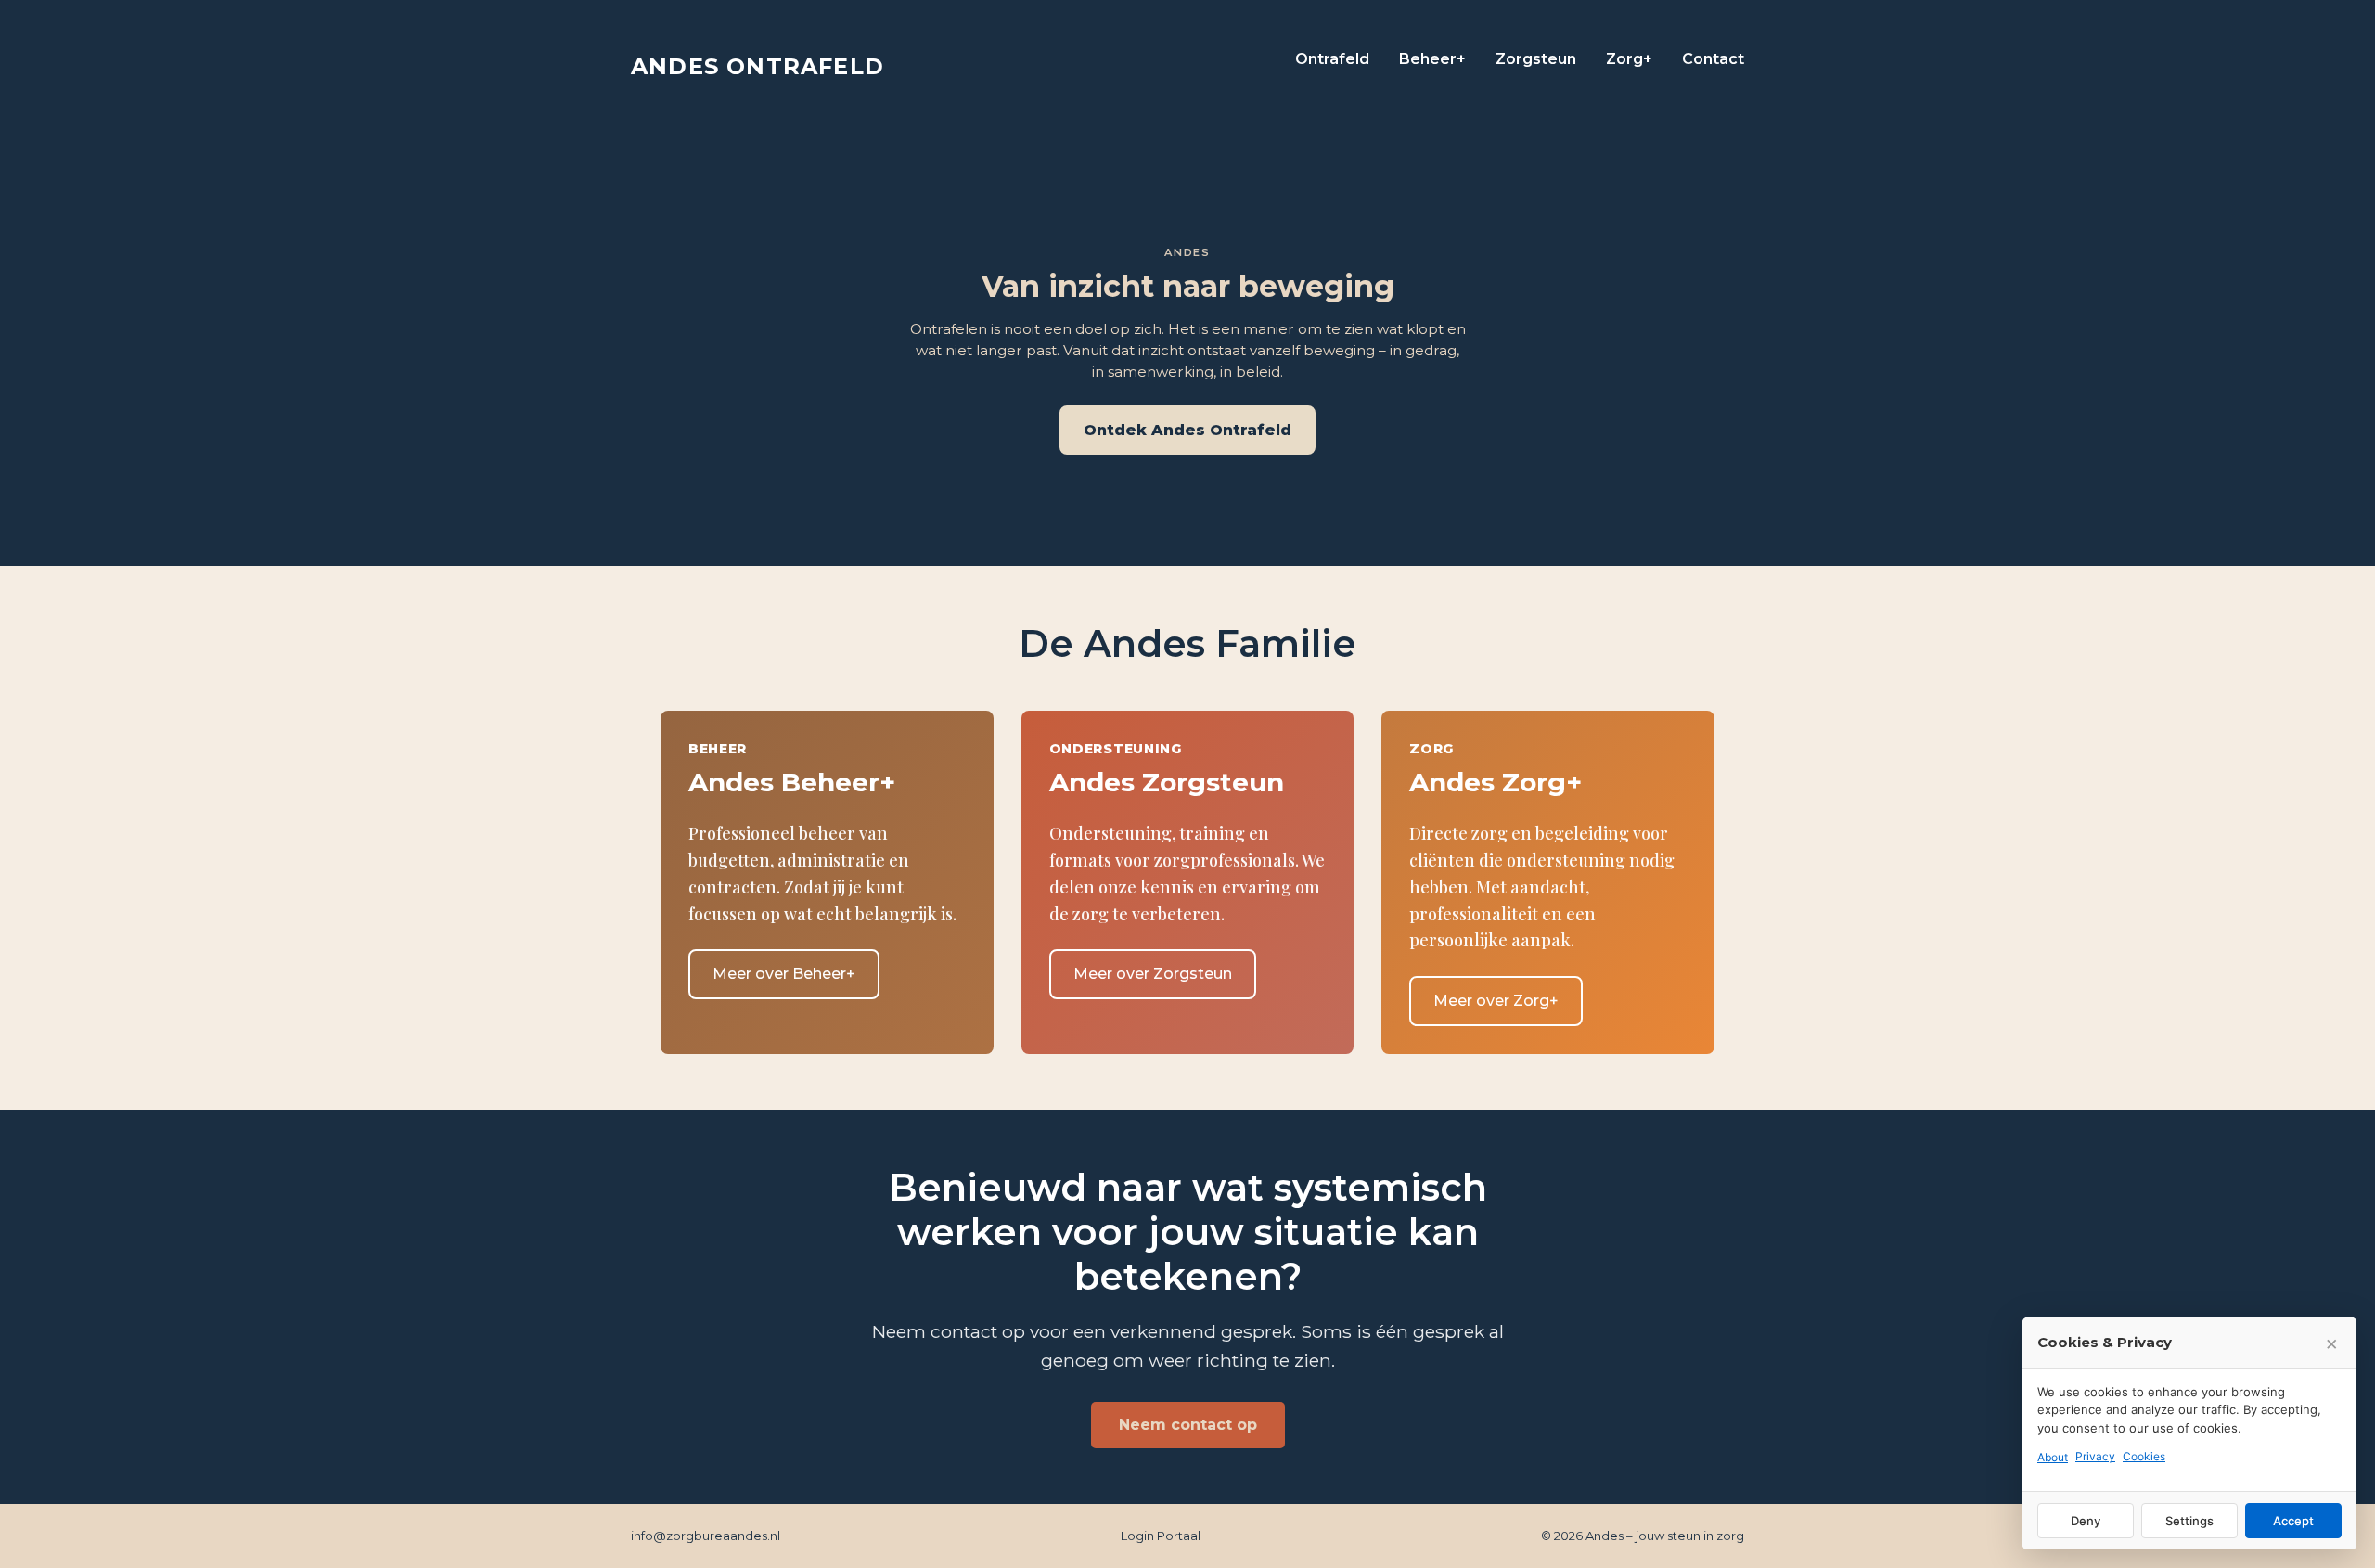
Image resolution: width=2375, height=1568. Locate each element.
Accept (2293, 1521)
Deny (2086, 1521)
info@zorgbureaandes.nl (706, 1536)
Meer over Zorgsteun (1153, 974)
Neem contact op (1188, 1425)
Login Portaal (1161, 1536)
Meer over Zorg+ (1496, 1001)
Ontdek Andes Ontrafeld (1187, 430)
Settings (2189, 1521)
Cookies (2144, 1456)
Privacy (2095, 1456)
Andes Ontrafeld (757, 66)
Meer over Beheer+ (784, 974)
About (2053, 1457)
